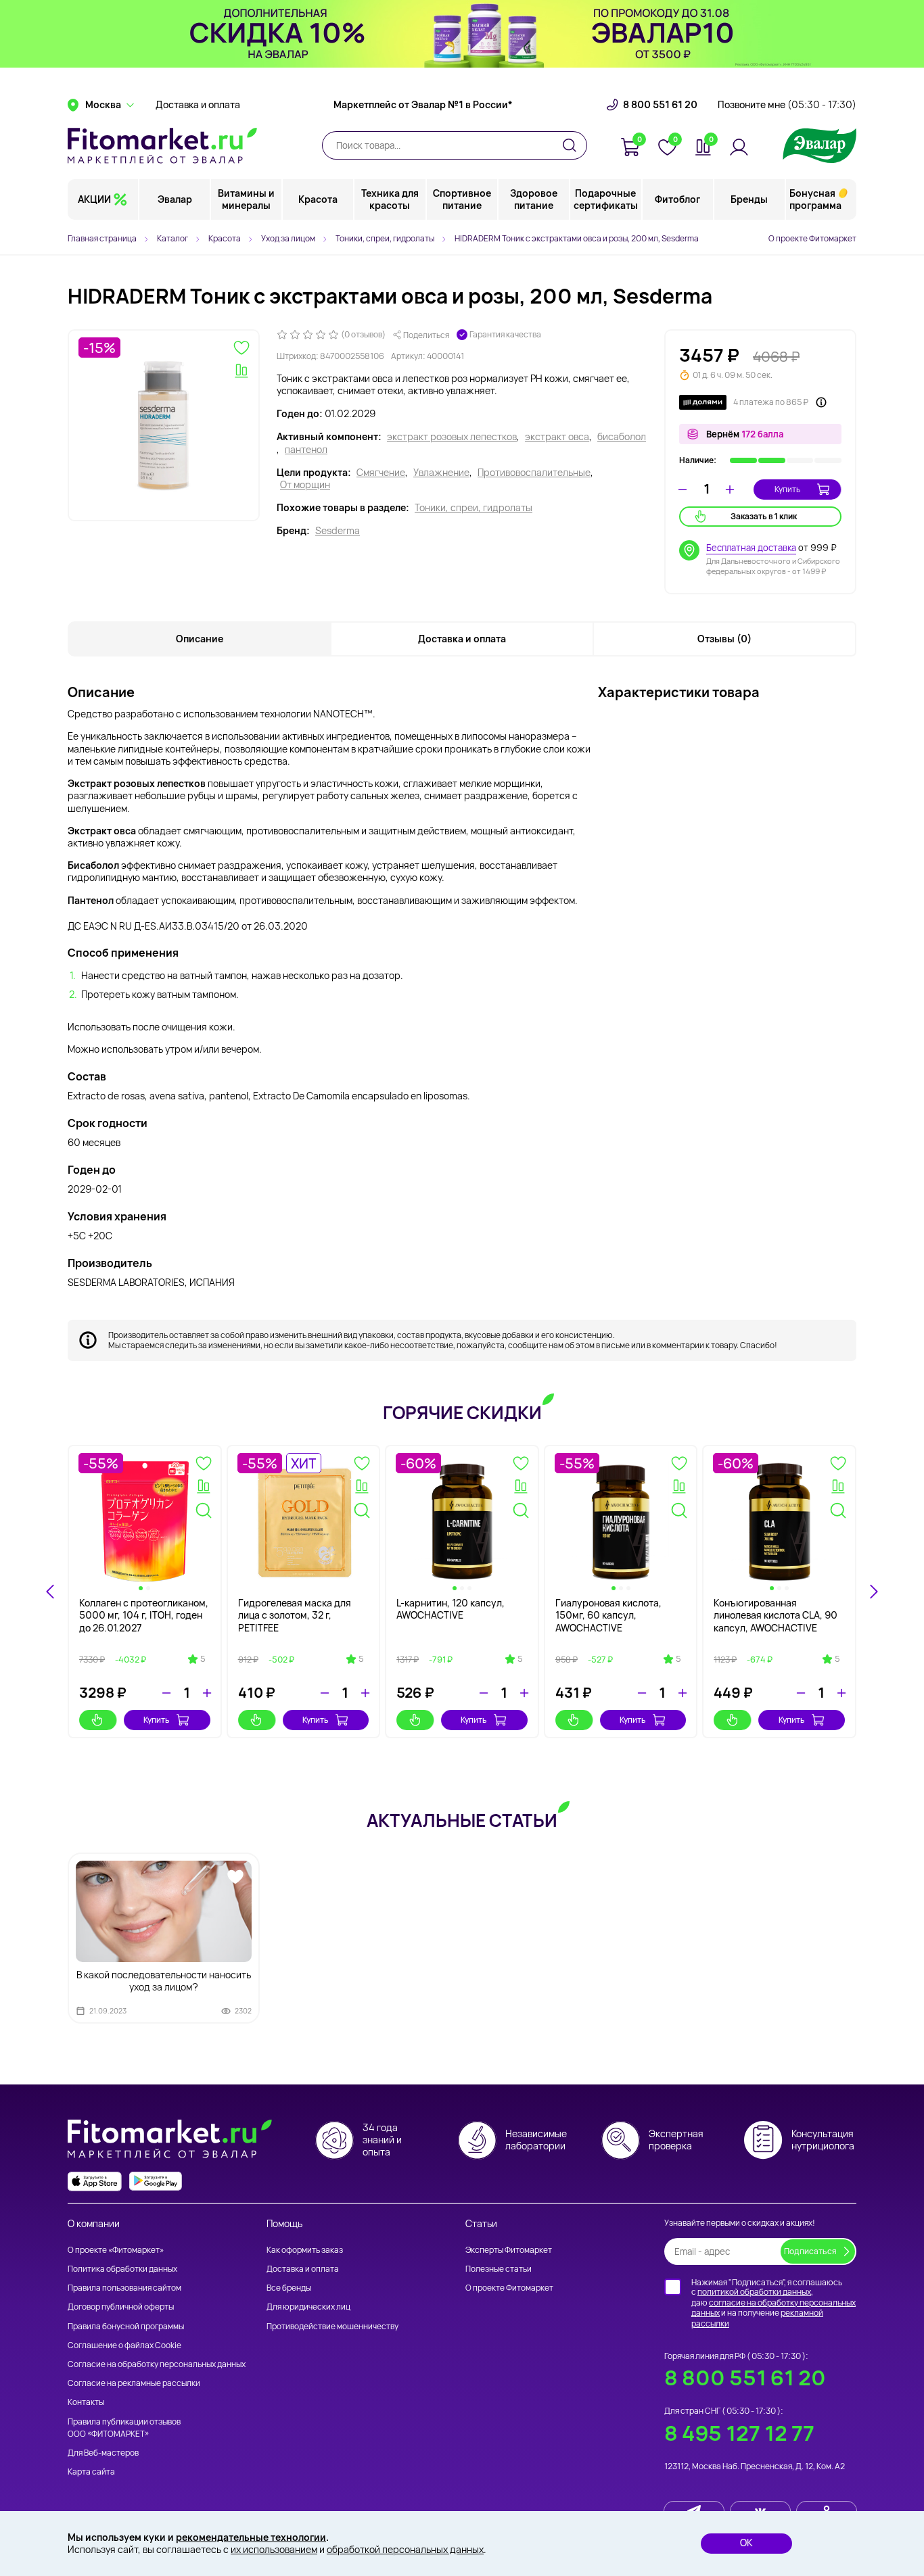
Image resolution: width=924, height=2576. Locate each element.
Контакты (86, 2402)
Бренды (749, 199)
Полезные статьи (499, 2269)
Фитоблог (677, 199)
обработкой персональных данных (405, 2549)
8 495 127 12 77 (739, 2433)
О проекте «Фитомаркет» (116, 2250)
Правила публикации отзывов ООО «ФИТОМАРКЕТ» (124, 2428)
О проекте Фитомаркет (812, 238)
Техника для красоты (390, 199)
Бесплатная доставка (751, 548)
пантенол (306, 450)
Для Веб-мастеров (103, 2453)
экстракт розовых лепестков (452, 437)
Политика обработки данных (122, 2269)
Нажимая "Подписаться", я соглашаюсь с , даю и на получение (773, 2303)
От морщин (305, 485)
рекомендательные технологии (251, 2537)
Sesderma (338, 531)
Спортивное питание (462, 199)
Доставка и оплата (198, 105)
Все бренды (289, 2288)
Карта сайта (91, 2472)
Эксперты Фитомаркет (509, 2250)
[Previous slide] (51, 1592)
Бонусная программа (815, 199)
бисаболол (622, 437)
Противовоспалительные (534, 473)
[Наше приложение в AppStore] (95, 2181)
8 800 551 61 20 (660, 105)
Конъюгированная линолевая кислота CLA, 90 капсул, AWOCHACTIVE (776, 1615)
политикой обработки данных (754, 2292)
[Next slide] (873, 1592)
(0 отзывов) (363, 335)
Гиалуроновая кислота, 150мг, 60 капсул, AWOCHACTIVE (608, 1615)
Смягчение (381, 473)
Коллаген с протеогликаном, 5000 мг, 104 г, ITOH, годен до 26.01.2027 (144, 1615)
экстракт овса (557, 437)
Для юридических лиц (308, 2307)
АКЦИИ (94, 199)
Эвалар (175, 199)
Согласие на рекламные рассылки (134, 2383)
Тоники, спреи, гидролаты (473, 508)
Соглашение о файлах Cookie (124, 2345)
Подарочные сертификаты (606, 199)
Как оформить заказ (305, 2250)
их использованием (274, 2549)
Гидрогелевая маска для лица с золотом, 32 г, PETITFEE (295, 1615)
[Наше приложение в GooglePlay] (156, 2181)
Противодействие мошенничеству (332, 2326)
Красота (318, 199)
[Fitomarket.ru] (162, 145)
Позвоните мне (787, 105)
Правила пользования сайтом (124, 2288)
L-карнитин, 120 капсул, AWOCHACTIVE (451, 1609)
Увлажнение (441, 473)
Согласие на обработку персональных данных (157, 2364)
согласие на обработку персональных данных (773, 2308)
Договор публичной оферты (121, 2307)
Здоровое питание (534, 199)
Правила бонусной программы (126, 2326)
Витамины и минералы (246, 199)
